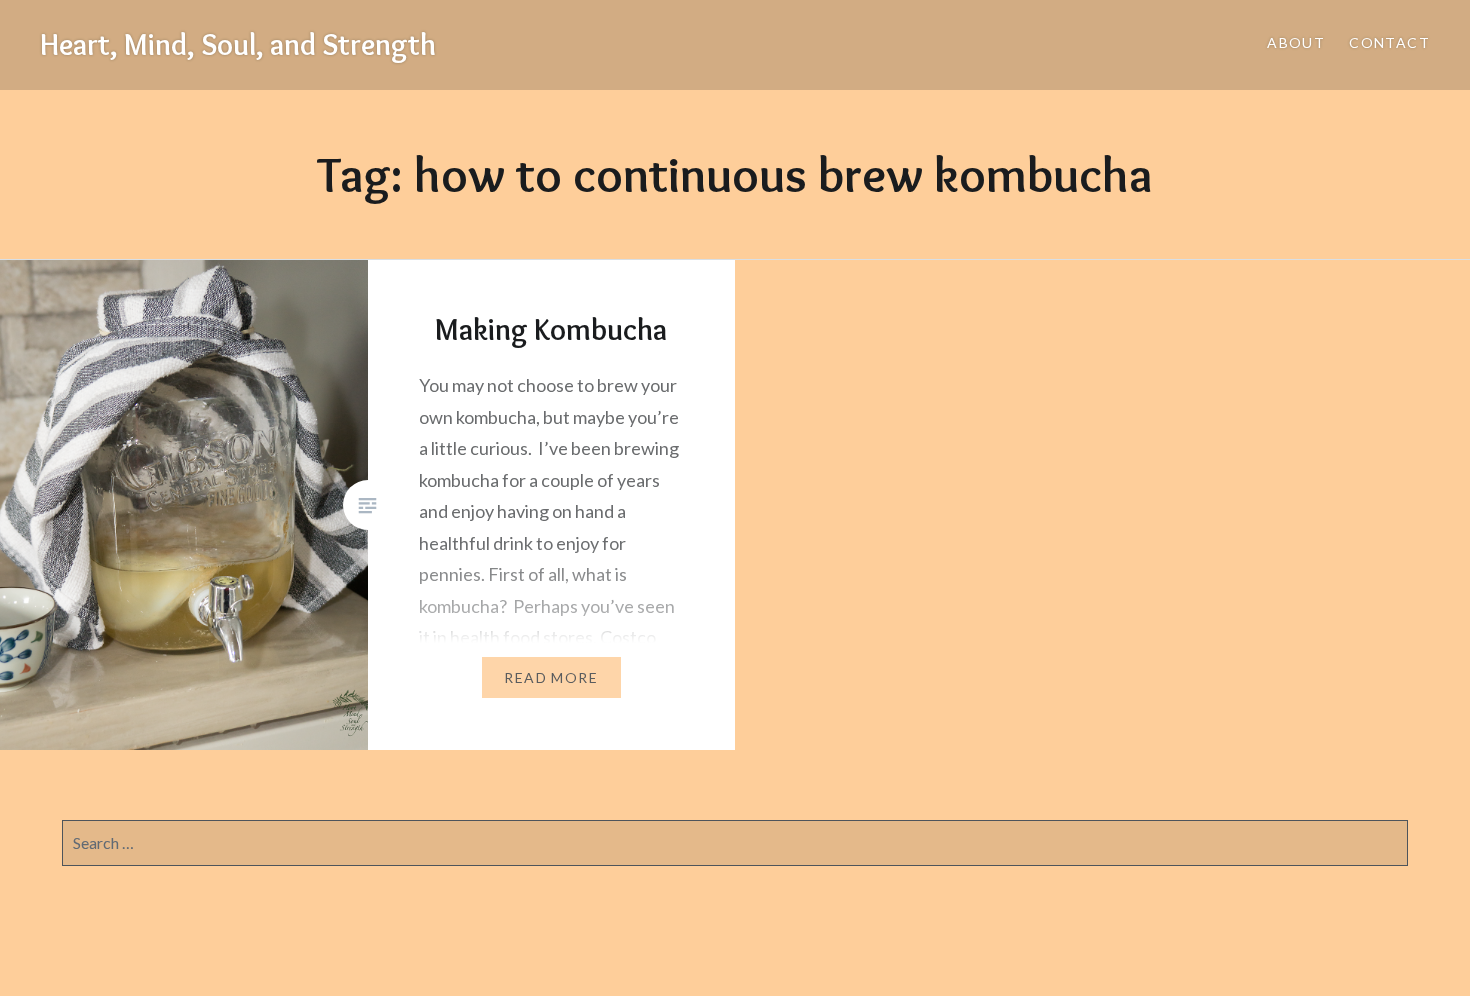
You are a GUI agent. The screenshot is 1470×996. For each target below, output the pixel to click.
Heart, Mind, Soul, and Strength (238, 44)
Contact (1389, 42)
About (1296, 42)
